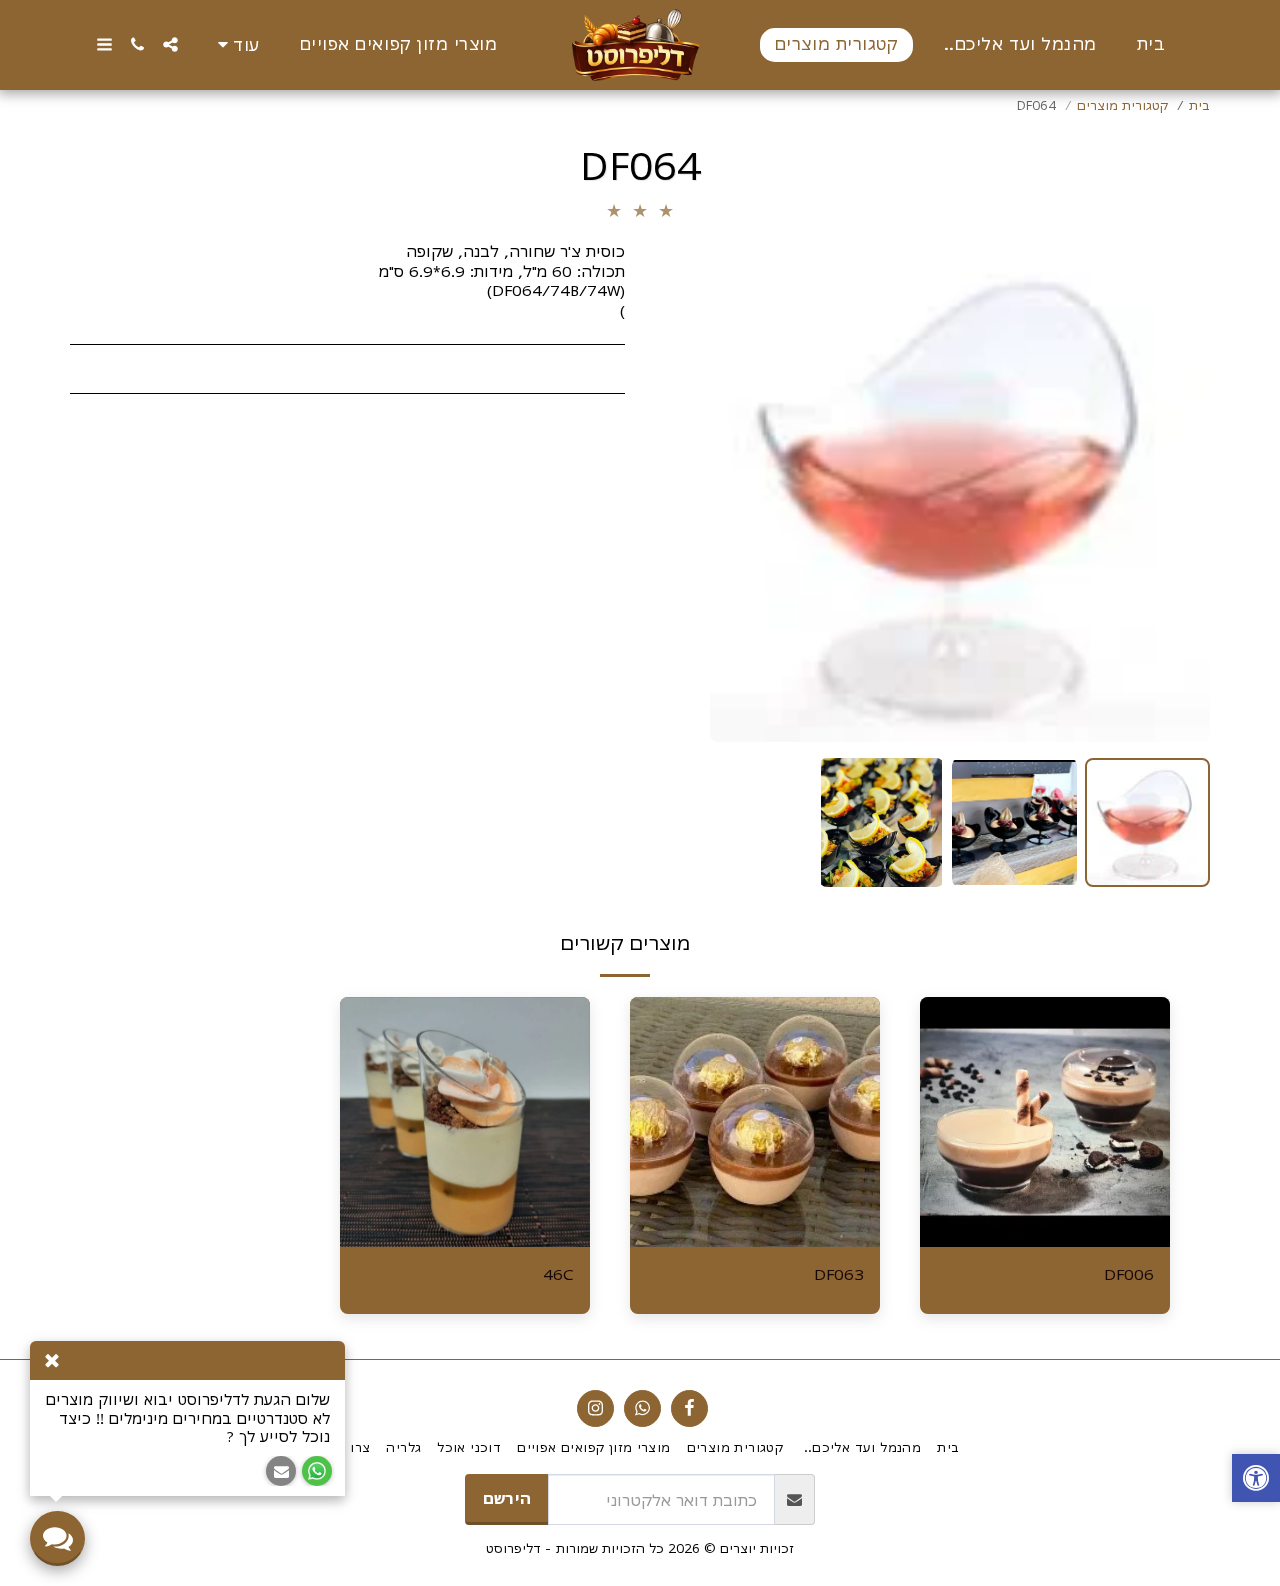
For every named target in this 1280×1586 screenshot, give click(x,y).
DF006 (1129, 1274)
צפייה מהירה (1045, 1237)
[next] (742, 492)
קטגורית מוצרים (1122, 105)
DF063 (839, 1274)
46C (558, 1274)
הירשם (507, 1498)
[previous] (1178, 492)
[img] (1045, 1122)
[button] (170, 44)
